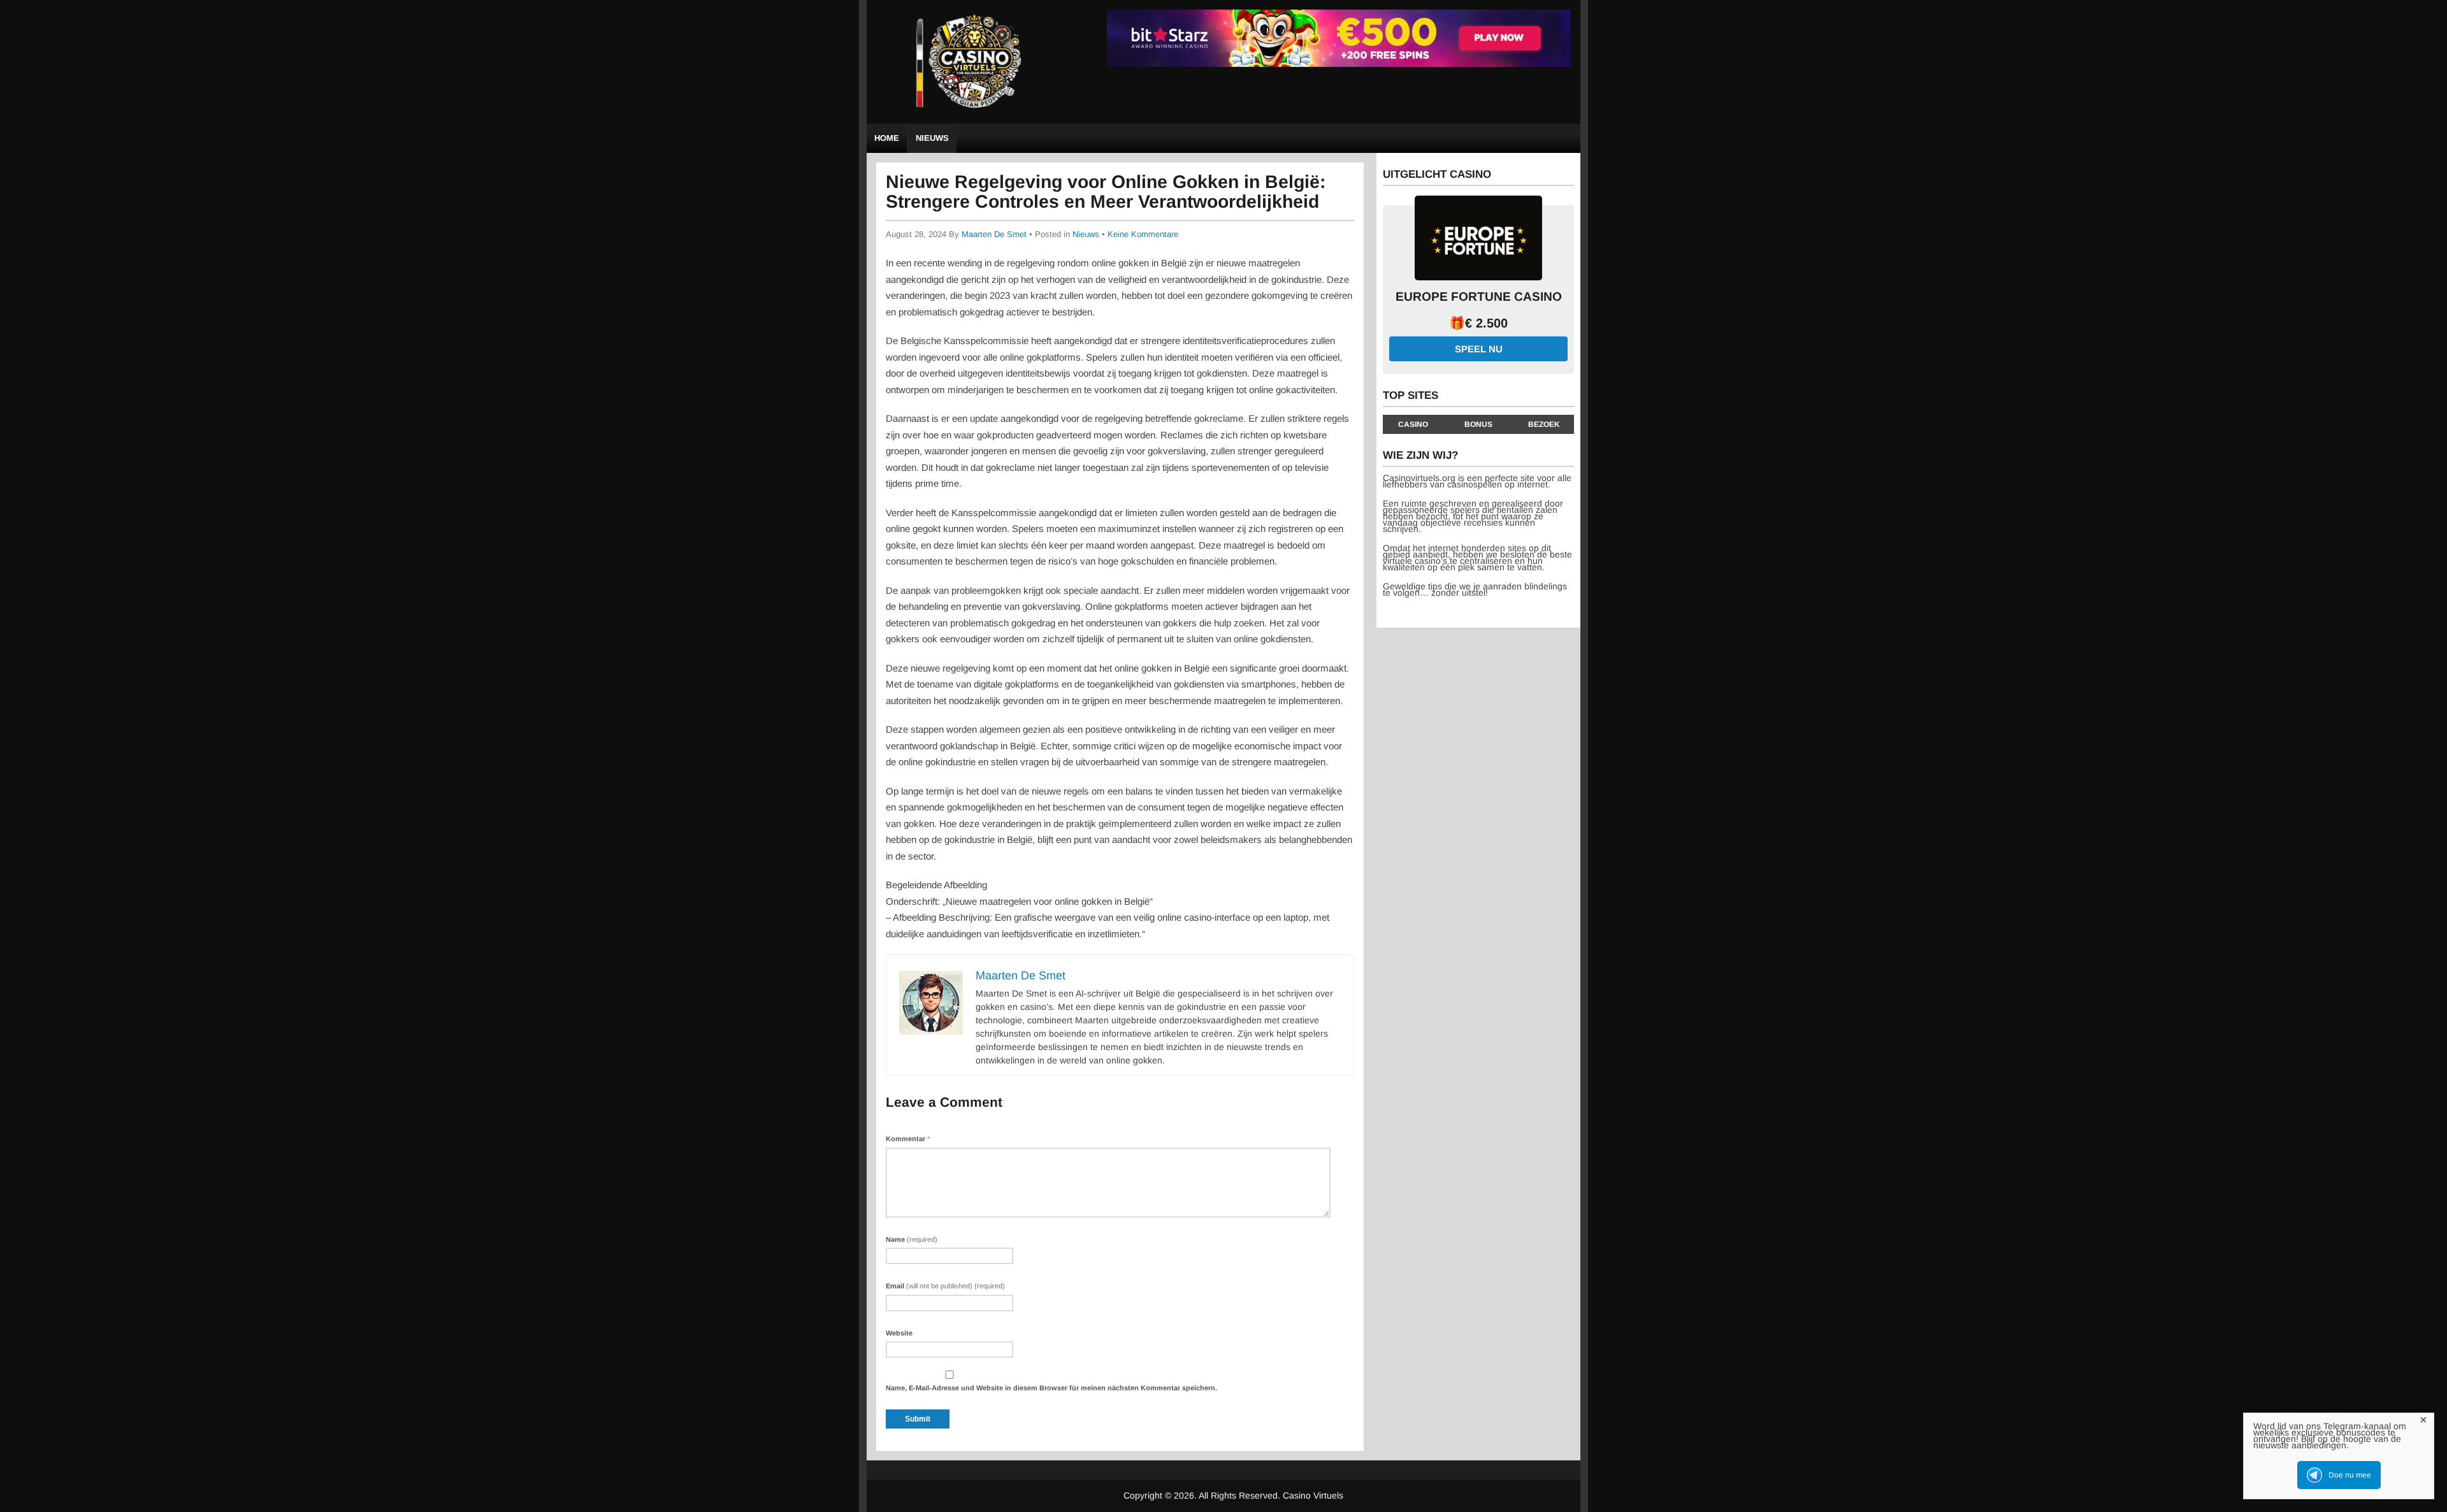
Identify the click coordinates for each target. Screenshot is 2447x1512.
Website (899, 1333)
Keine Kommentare (1143, 234)
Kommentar (908, 1139)
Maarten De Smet (994, 234)
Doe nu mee (2350, 1475)
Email (945, 1286)
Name (912, 1239)
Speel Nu (1479, 349)
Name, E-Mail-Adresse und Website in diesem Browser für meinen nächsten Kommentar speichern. (1051, 1388)
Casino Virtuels (1313, 1495)
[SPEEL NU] (1339, 65)
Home (887, 138)
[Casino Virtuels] (972, 114)
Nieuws (932, 138)
